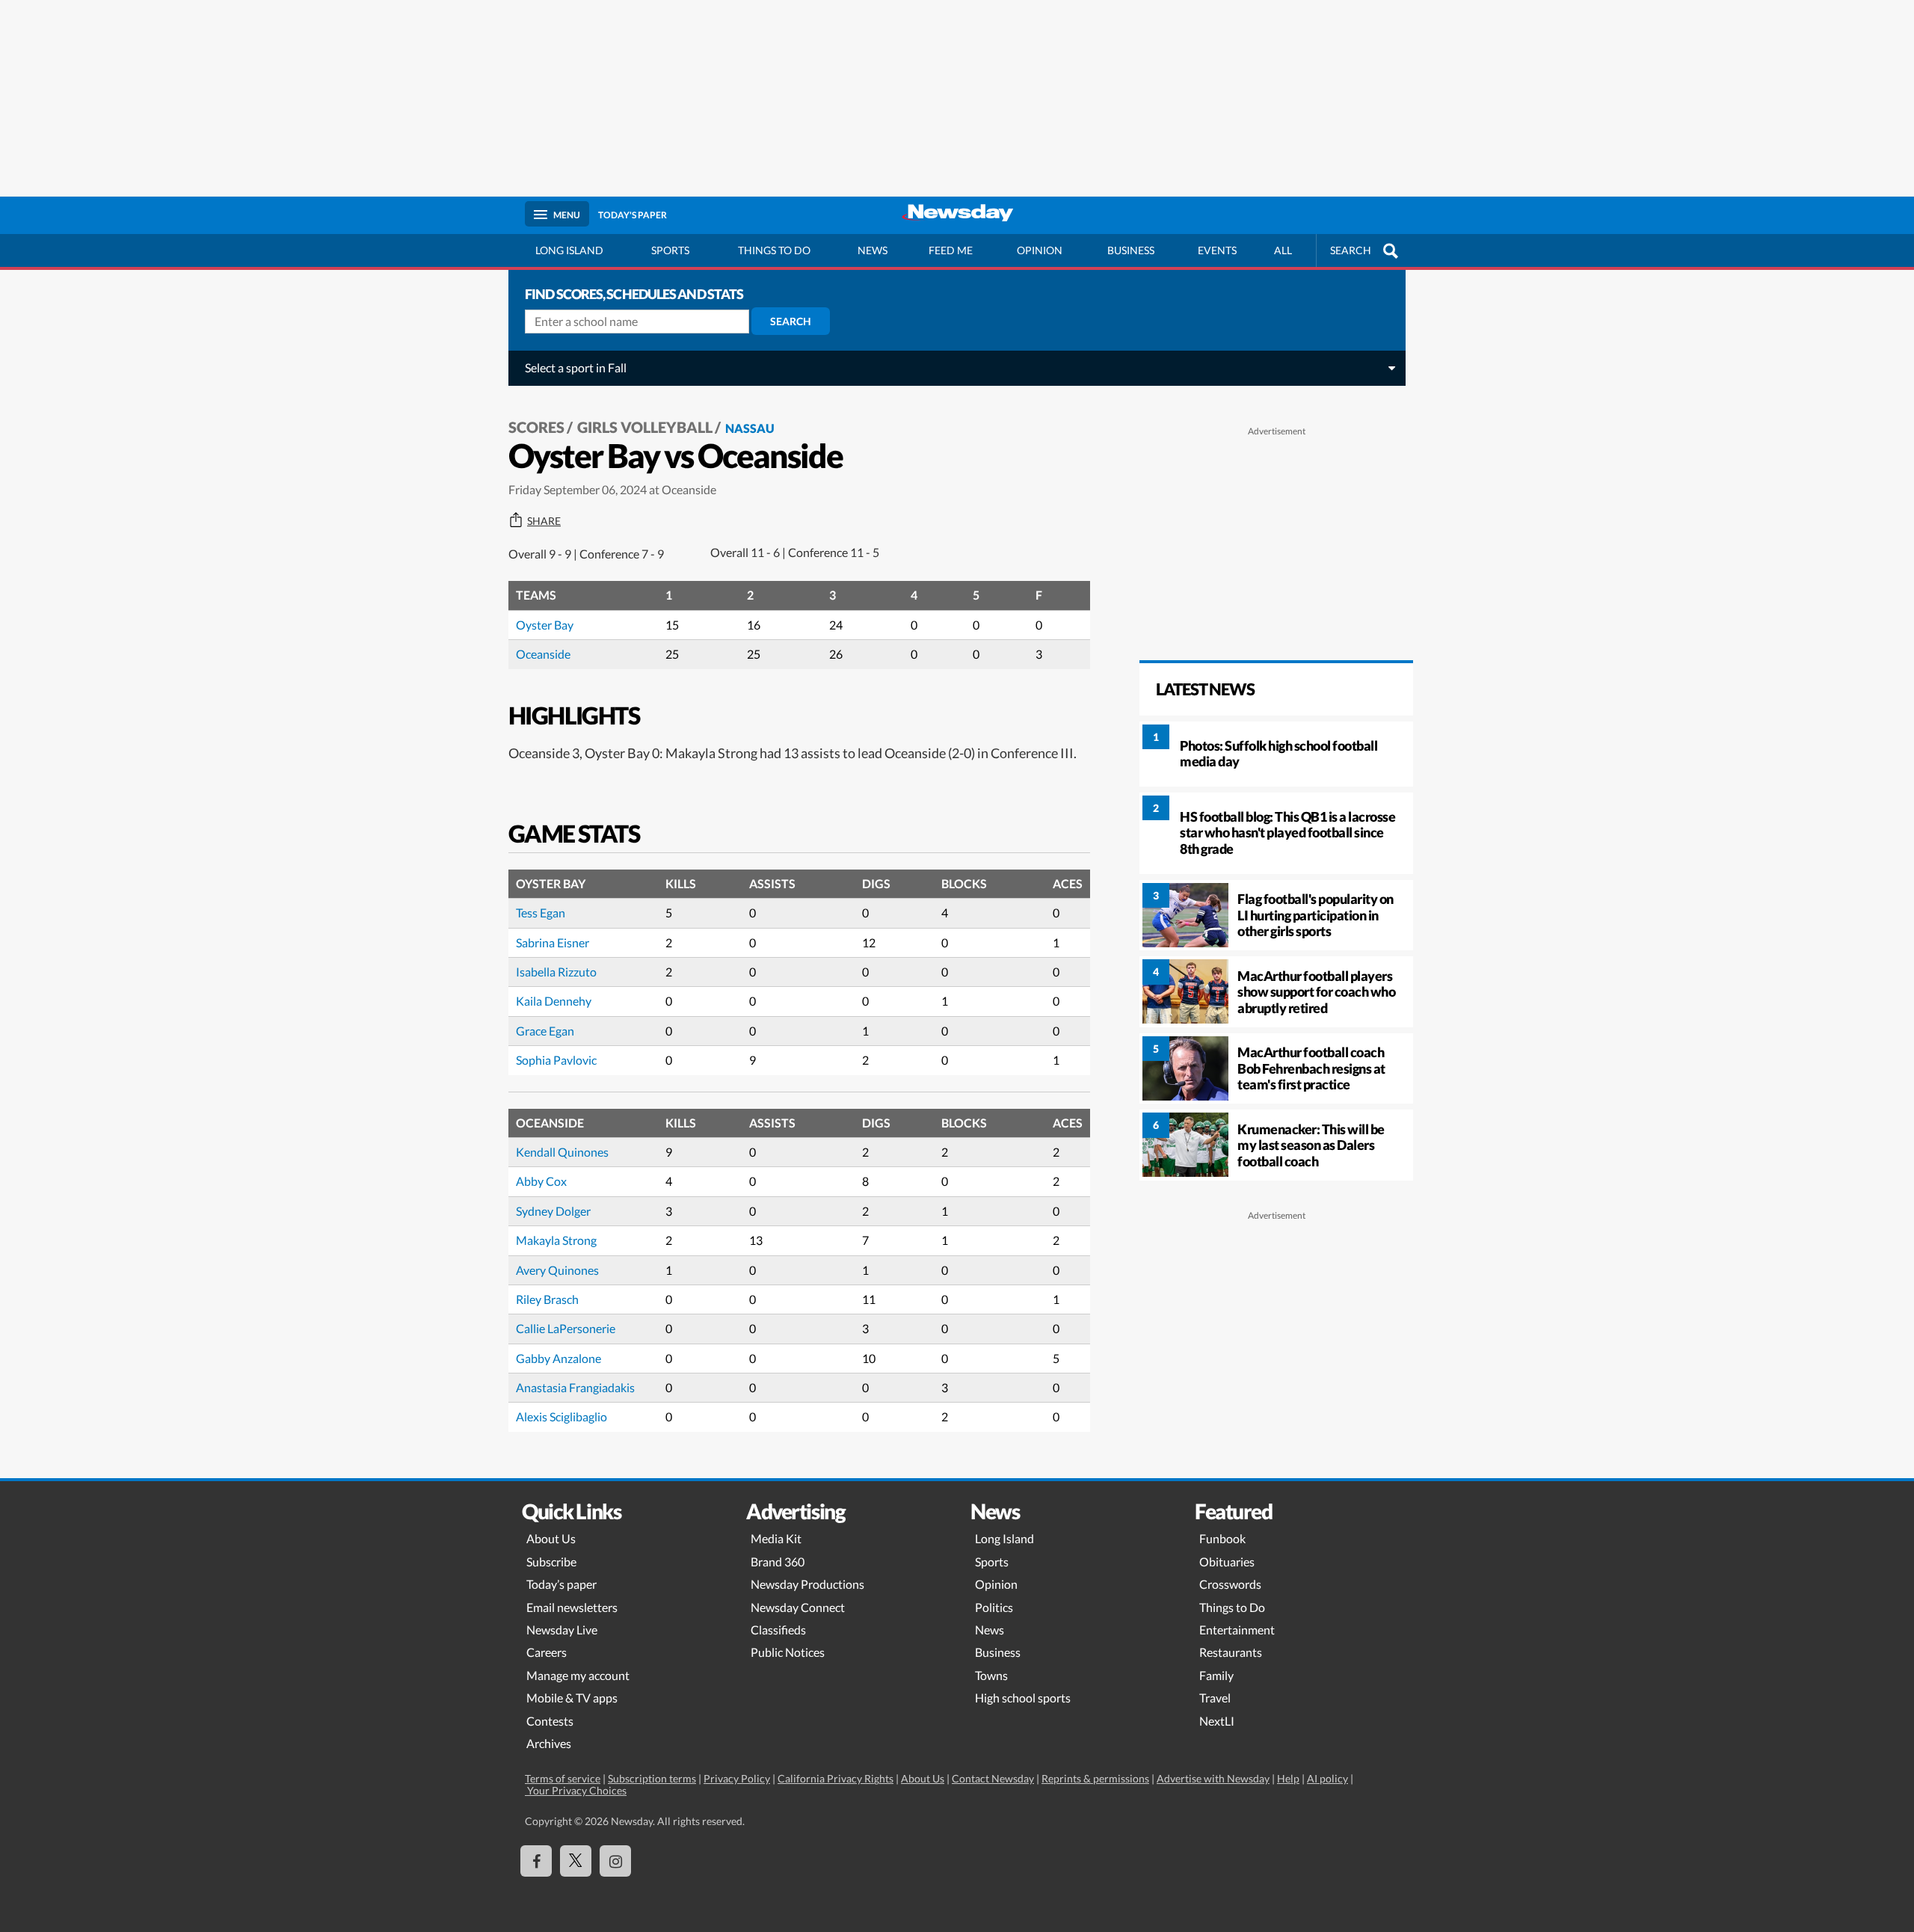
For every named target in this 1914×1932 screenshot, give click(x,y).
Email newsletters (572, 1607)
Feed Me (951, 250)
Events (1217, 250)
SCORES (536, 427)
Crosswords (1230, 1584)
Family (1216, 1675)
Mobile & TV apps (572, 1698)
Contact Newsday (993, 1778)
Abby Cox (541, 1181)
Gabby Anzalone (558, 1358)
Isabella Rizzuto (556, 972)
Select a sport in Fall (576, 367)
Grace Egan (545, 1031)
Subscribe (551, 1562)
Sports (670, 250)
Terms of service (563, 1778)
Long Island (569, 250)
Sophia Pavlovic (556, 1060)
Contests (550, 1721)
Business (1131, 250)
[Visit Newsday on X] (576, 1861)
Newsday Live (562, 1630)
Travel (1215, 1698)
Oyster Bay (545, 625)
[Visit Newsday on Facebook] (536, 1861)
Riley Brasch (547, 1299)
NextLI (1217, 1721)
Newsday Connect (798, 1607)
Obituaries (1227, 1562)
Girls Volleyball (645, 427)
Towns (991, 1675)
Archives (549, 1743)
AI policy (1327, 1778)
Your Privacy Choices (576, 1790)
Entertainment (1237, 1630)
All (1283, 250)
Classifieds (778, 1630)
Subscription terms (652, 1778)
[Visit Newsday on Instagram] (615, 1861)
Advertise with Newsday (1213, 1778)
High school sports (1023, 1698)
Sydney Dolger (553, 1211)
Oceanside (543, 654)
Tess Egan (541, 913)
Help (1288, 1778)
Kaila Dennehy (554, 1001)
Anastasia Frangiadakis (575, 1387)
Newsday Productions (807, 1584)
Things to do (774, 250)
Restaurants (1231, 1652)
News (873, 250)
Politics (994, 1607)
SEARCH (1351, 250)
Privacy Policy (737, 1778)
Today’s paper (561, 1584)
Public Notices (788, 1652)
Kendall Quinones (562, 1152)
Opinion (1040, 250)
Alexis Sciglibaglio (561, 1416)
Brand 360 (778, 1562)
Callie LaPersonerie (566, 1328)
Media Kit (776, 1538)
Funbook (1222, 1538)
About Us (551, 1538)
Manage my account (578, 1675)
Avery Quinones (557, 1270)
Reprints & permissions (1095, 1778)
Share (544, 521)
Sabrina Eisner (553, 942)
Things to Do (1232, 1607)
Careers (547, 1652)
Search (791, 321)
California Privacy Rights (836, 1778)
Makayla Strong (556, 1240)
